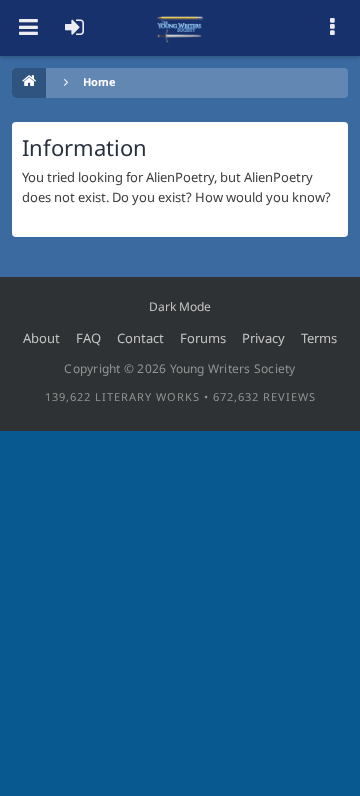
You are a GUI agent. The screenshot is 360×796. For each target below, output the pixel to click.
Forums (203, 338)
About (41, 338)
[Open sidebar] (332, 28)
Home (99, 81)
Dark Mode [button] (180, 306)
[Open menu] (28, 28)
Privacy (263, 338)
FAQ (88, 338)
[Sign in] (74, 28)
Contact (140, 338)
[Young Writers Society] (180, 28)
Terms (319, 338)
